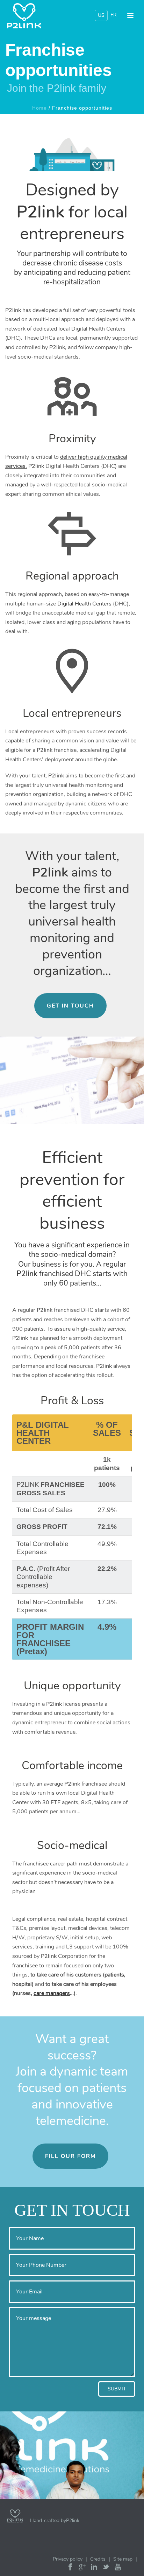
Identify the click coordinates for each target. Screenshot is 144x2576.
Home (39, 108)
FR (114, 15)
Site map (123, 2559)
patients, (115, 1975)
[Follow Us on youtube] (118, 2568)
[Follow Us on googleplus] (82, 2568)
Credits (98, 2559)
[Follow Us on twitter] (106, 2568)
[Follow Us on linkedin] (94, 2568)
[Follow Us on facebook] (70, 2568)
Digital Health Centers (84, 604)
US (101, 15)
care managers (52, 1993)
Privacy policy (68, 2559)
